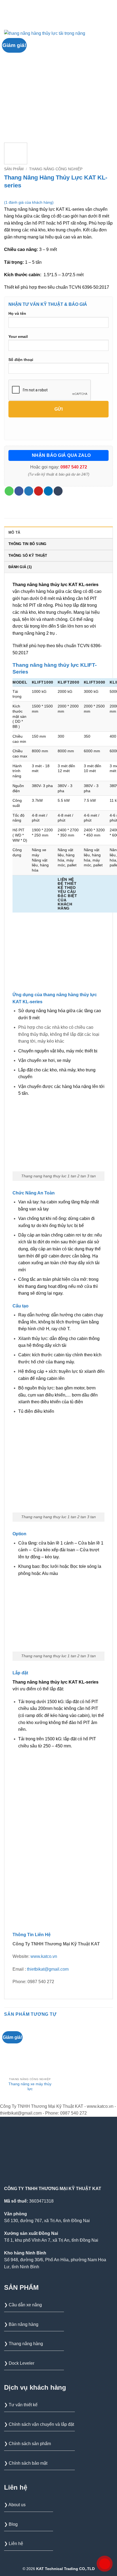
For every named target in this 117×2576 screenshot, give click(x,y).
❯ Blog (11, 2524)
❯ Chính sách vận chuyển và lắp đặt (39, 2424)
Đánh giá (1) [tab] (20, 567)
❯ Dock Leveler (19, 2363)
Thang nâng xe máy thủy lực (30, 2086)
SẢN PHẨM (14, 169)
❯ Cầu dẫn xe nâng (23, 2305)
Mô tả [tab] (14, 532)
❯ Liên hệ (14, 2544)
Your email (18, 336)
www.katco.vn (44, 1956)
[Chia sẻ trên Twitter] (29, 491)
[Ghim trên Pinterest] (39, 491)
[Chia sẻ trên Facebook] (19, 491)
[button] (7, 9)
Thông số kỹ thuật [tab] (28, 556)
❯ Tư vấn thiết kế (21, 2405)
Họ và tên (17, 313)
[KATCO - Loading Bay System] (62, 10)
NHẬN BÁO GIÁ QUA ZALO (61, 455)
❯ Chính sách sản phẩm (27, 2444)
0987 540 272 (74, 467)
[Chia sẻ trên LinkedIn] (48, 491)
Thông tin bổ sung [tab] (27, 544)
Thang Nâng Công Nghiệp (56, 169)
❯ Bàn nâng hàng (21, 2324)
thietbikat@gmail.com (48, 1969)
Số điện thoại (21, 360)
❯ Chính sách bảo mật (26, 2463)
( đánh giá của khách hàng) (29, 202)
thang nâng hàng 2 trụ (34, 633)
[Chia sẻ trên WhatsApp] (9, 491)
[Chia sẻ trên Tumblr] (58, 491)
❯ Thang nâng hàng (24, 2344)
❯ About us (15, 2505)
